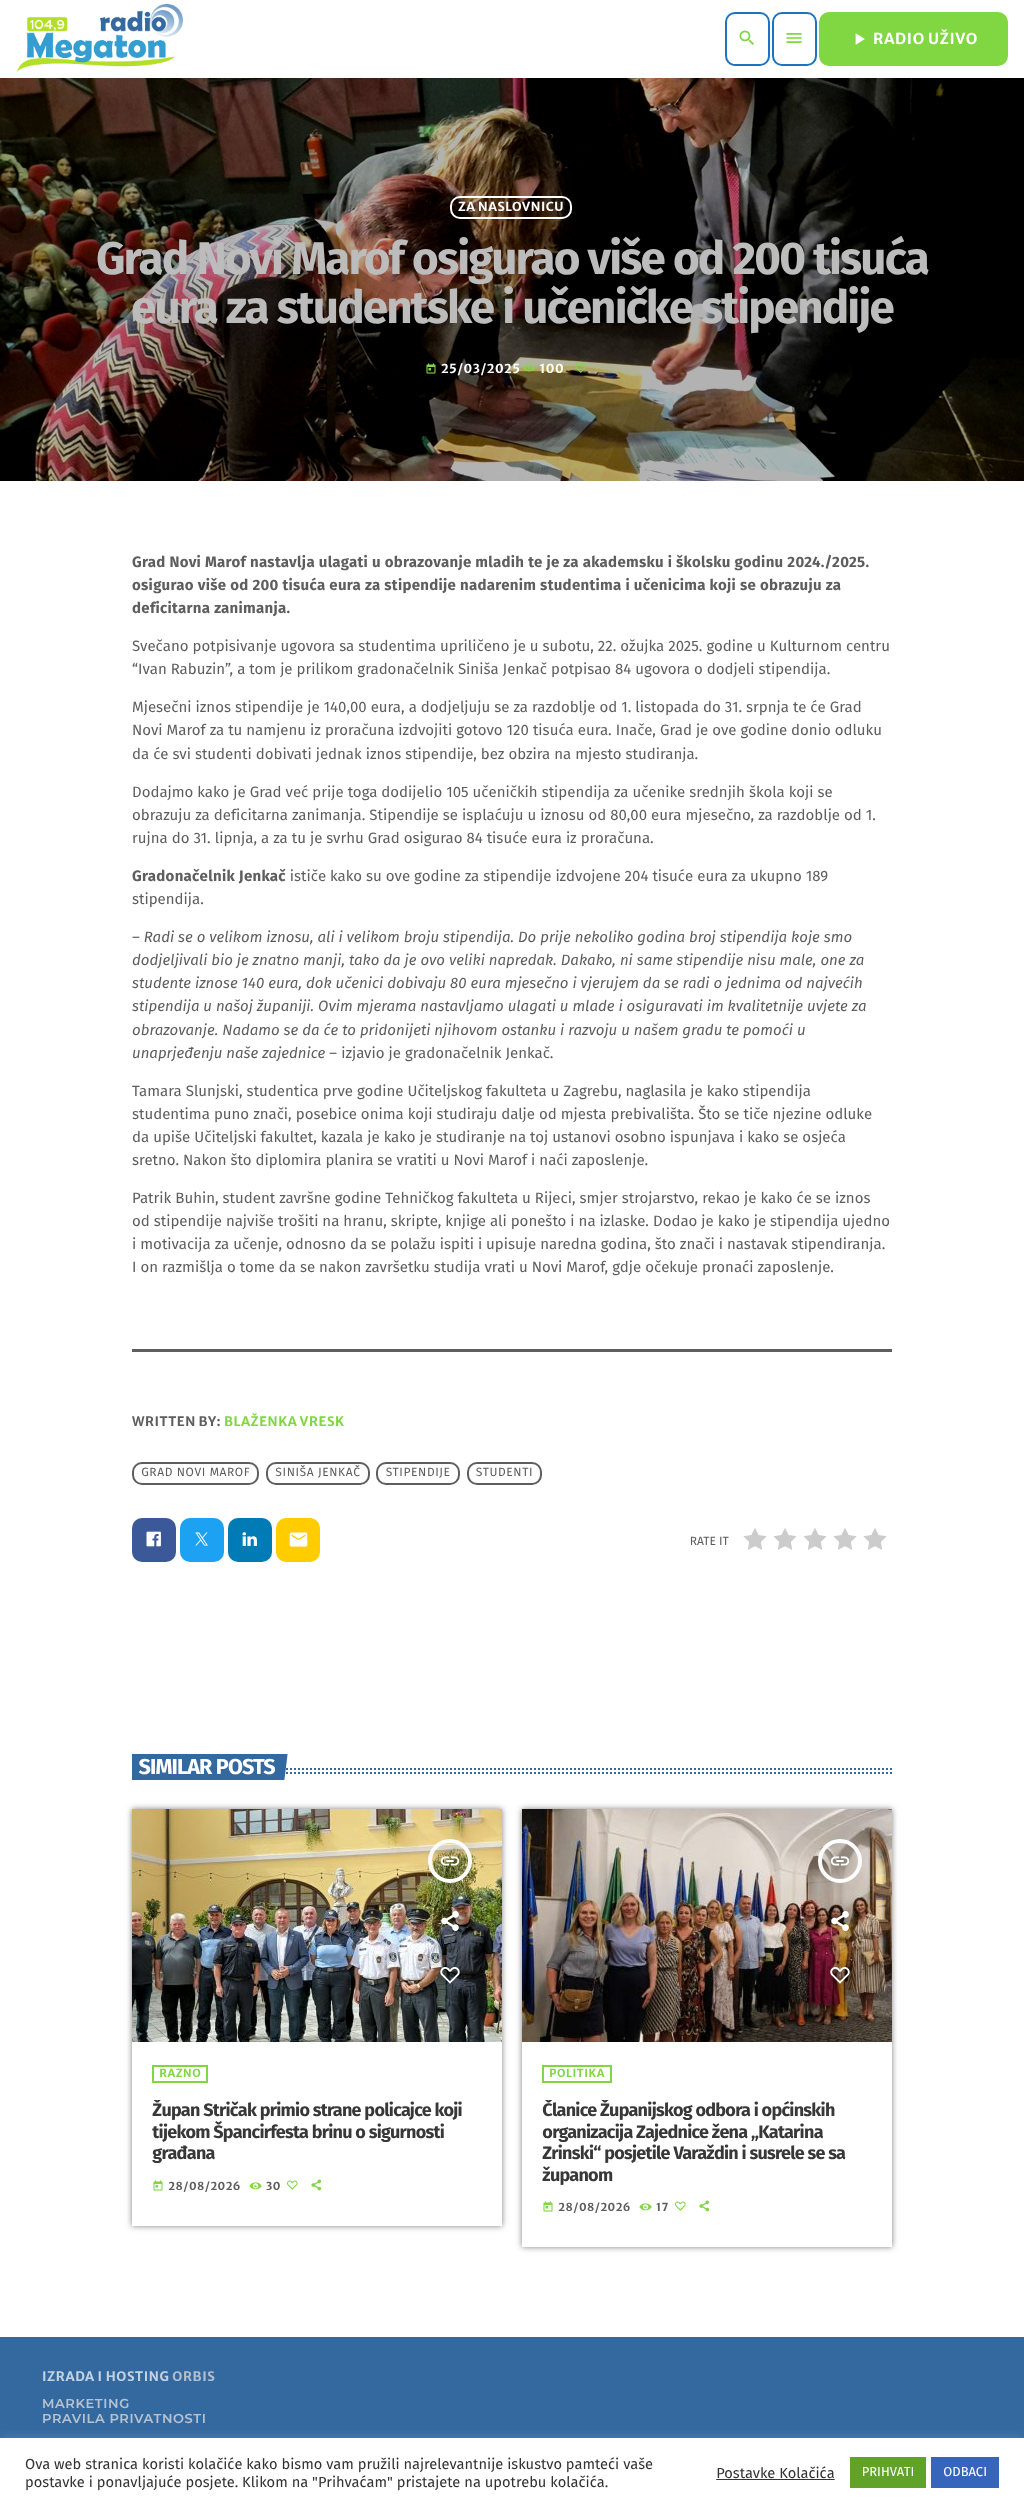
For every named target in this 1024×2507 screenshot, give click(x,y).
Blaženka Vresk (284, 1421)
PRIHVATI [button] (888, 2472)
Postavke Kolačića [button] (775, 2473)
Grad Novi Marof (195, 1473)
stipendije (418, 1473)
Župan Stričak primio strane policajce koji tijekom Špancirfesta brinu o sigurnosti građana (307, 2131)
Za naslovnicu (511, 207)
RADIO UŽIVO (913, 39)
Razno (180, 2074)
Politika (577, 2074)
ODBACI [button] (965, 2472)
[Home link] (99, 39)
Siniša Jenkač (317, 1473)
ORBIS (193, 2376)
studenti (504, 1473)
